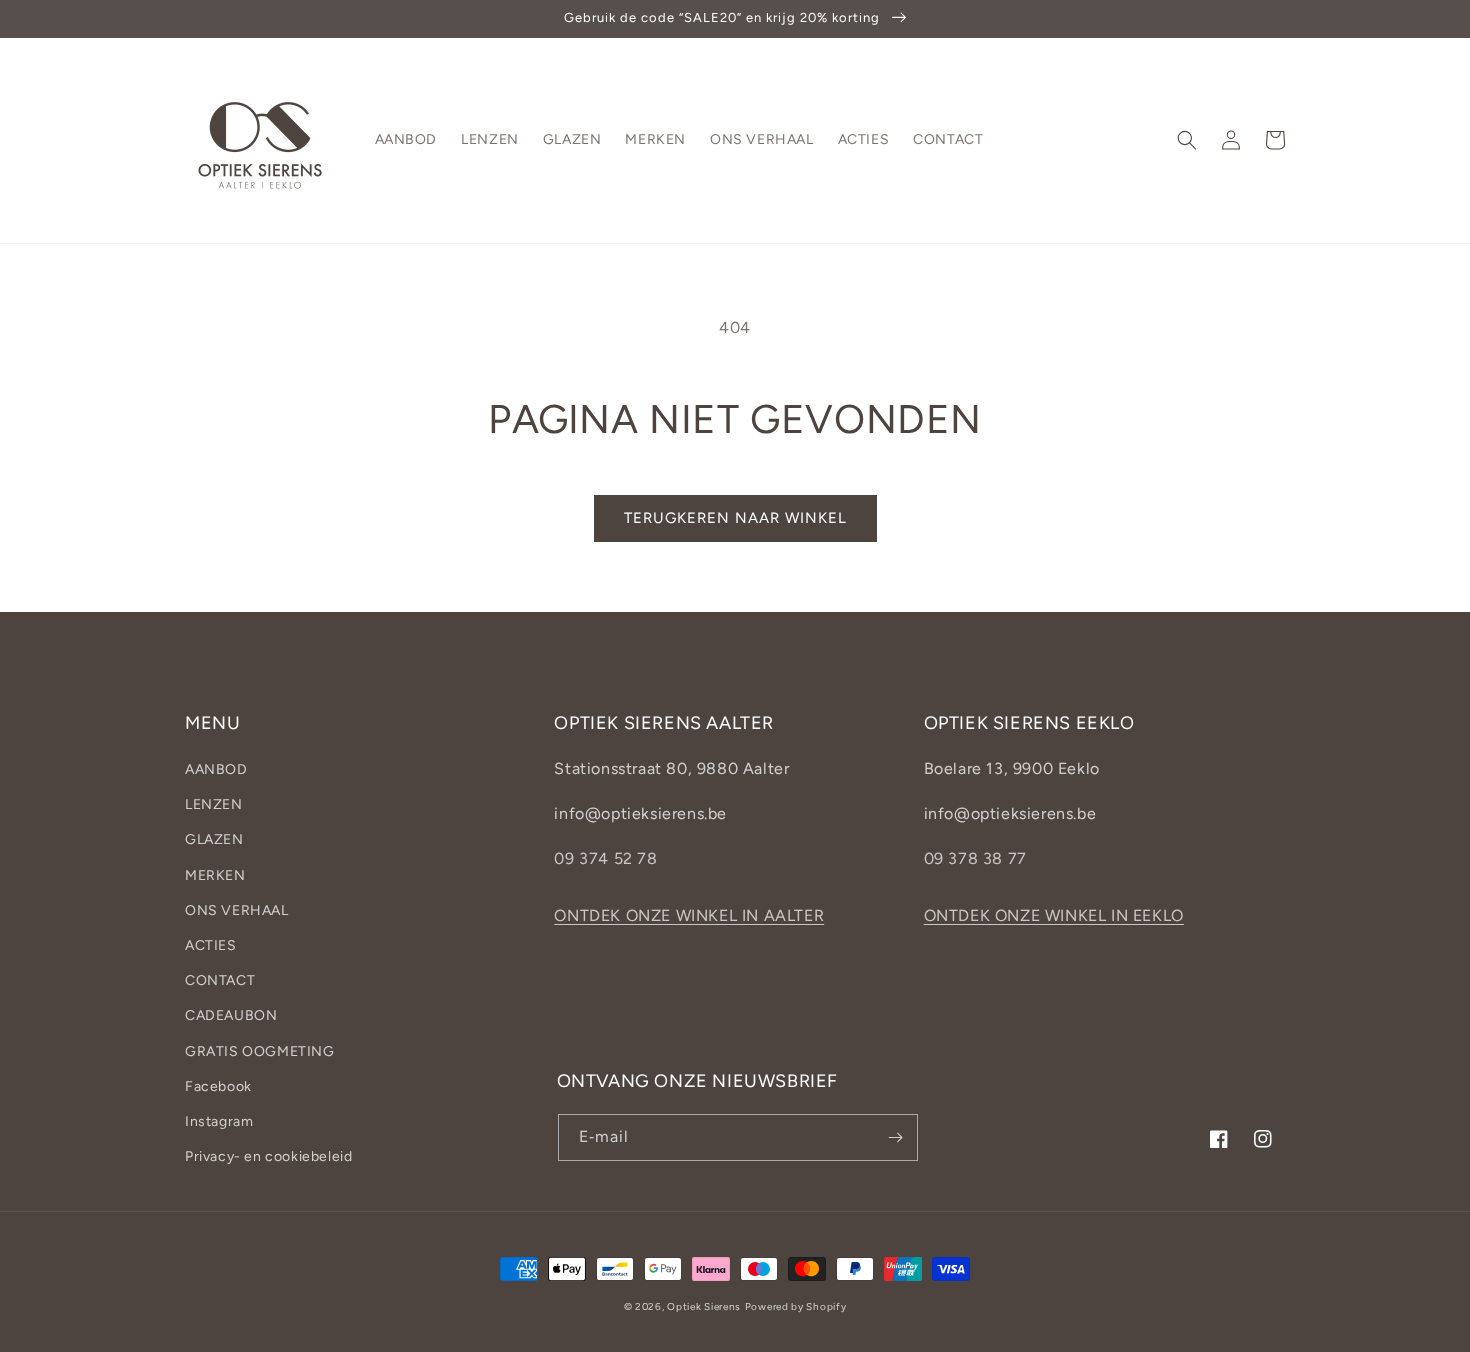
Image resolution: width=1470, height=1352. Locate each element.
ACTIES (211, 945)
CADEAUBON (231, 1015)
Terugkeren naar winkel (735, 518)
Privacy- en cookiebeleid (268, 1156)
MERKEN (215, 875)
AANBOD (216, 769)
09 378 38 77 (975, 858)
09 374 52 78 (605, 858)
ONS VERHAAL (237, 910)
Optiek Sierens (704, 1306)
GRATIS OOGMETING (260, 1051)
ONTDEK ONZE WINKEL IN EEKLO (1054, 915)
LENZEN (214, 804)
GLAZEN (214, 839)
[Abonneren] (895, 1137)
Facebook (218, 1086)
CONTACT (220, 980)
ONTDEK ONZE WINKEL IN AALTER (689, 915)
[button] (1187, 140)
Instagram (219, 1121)
